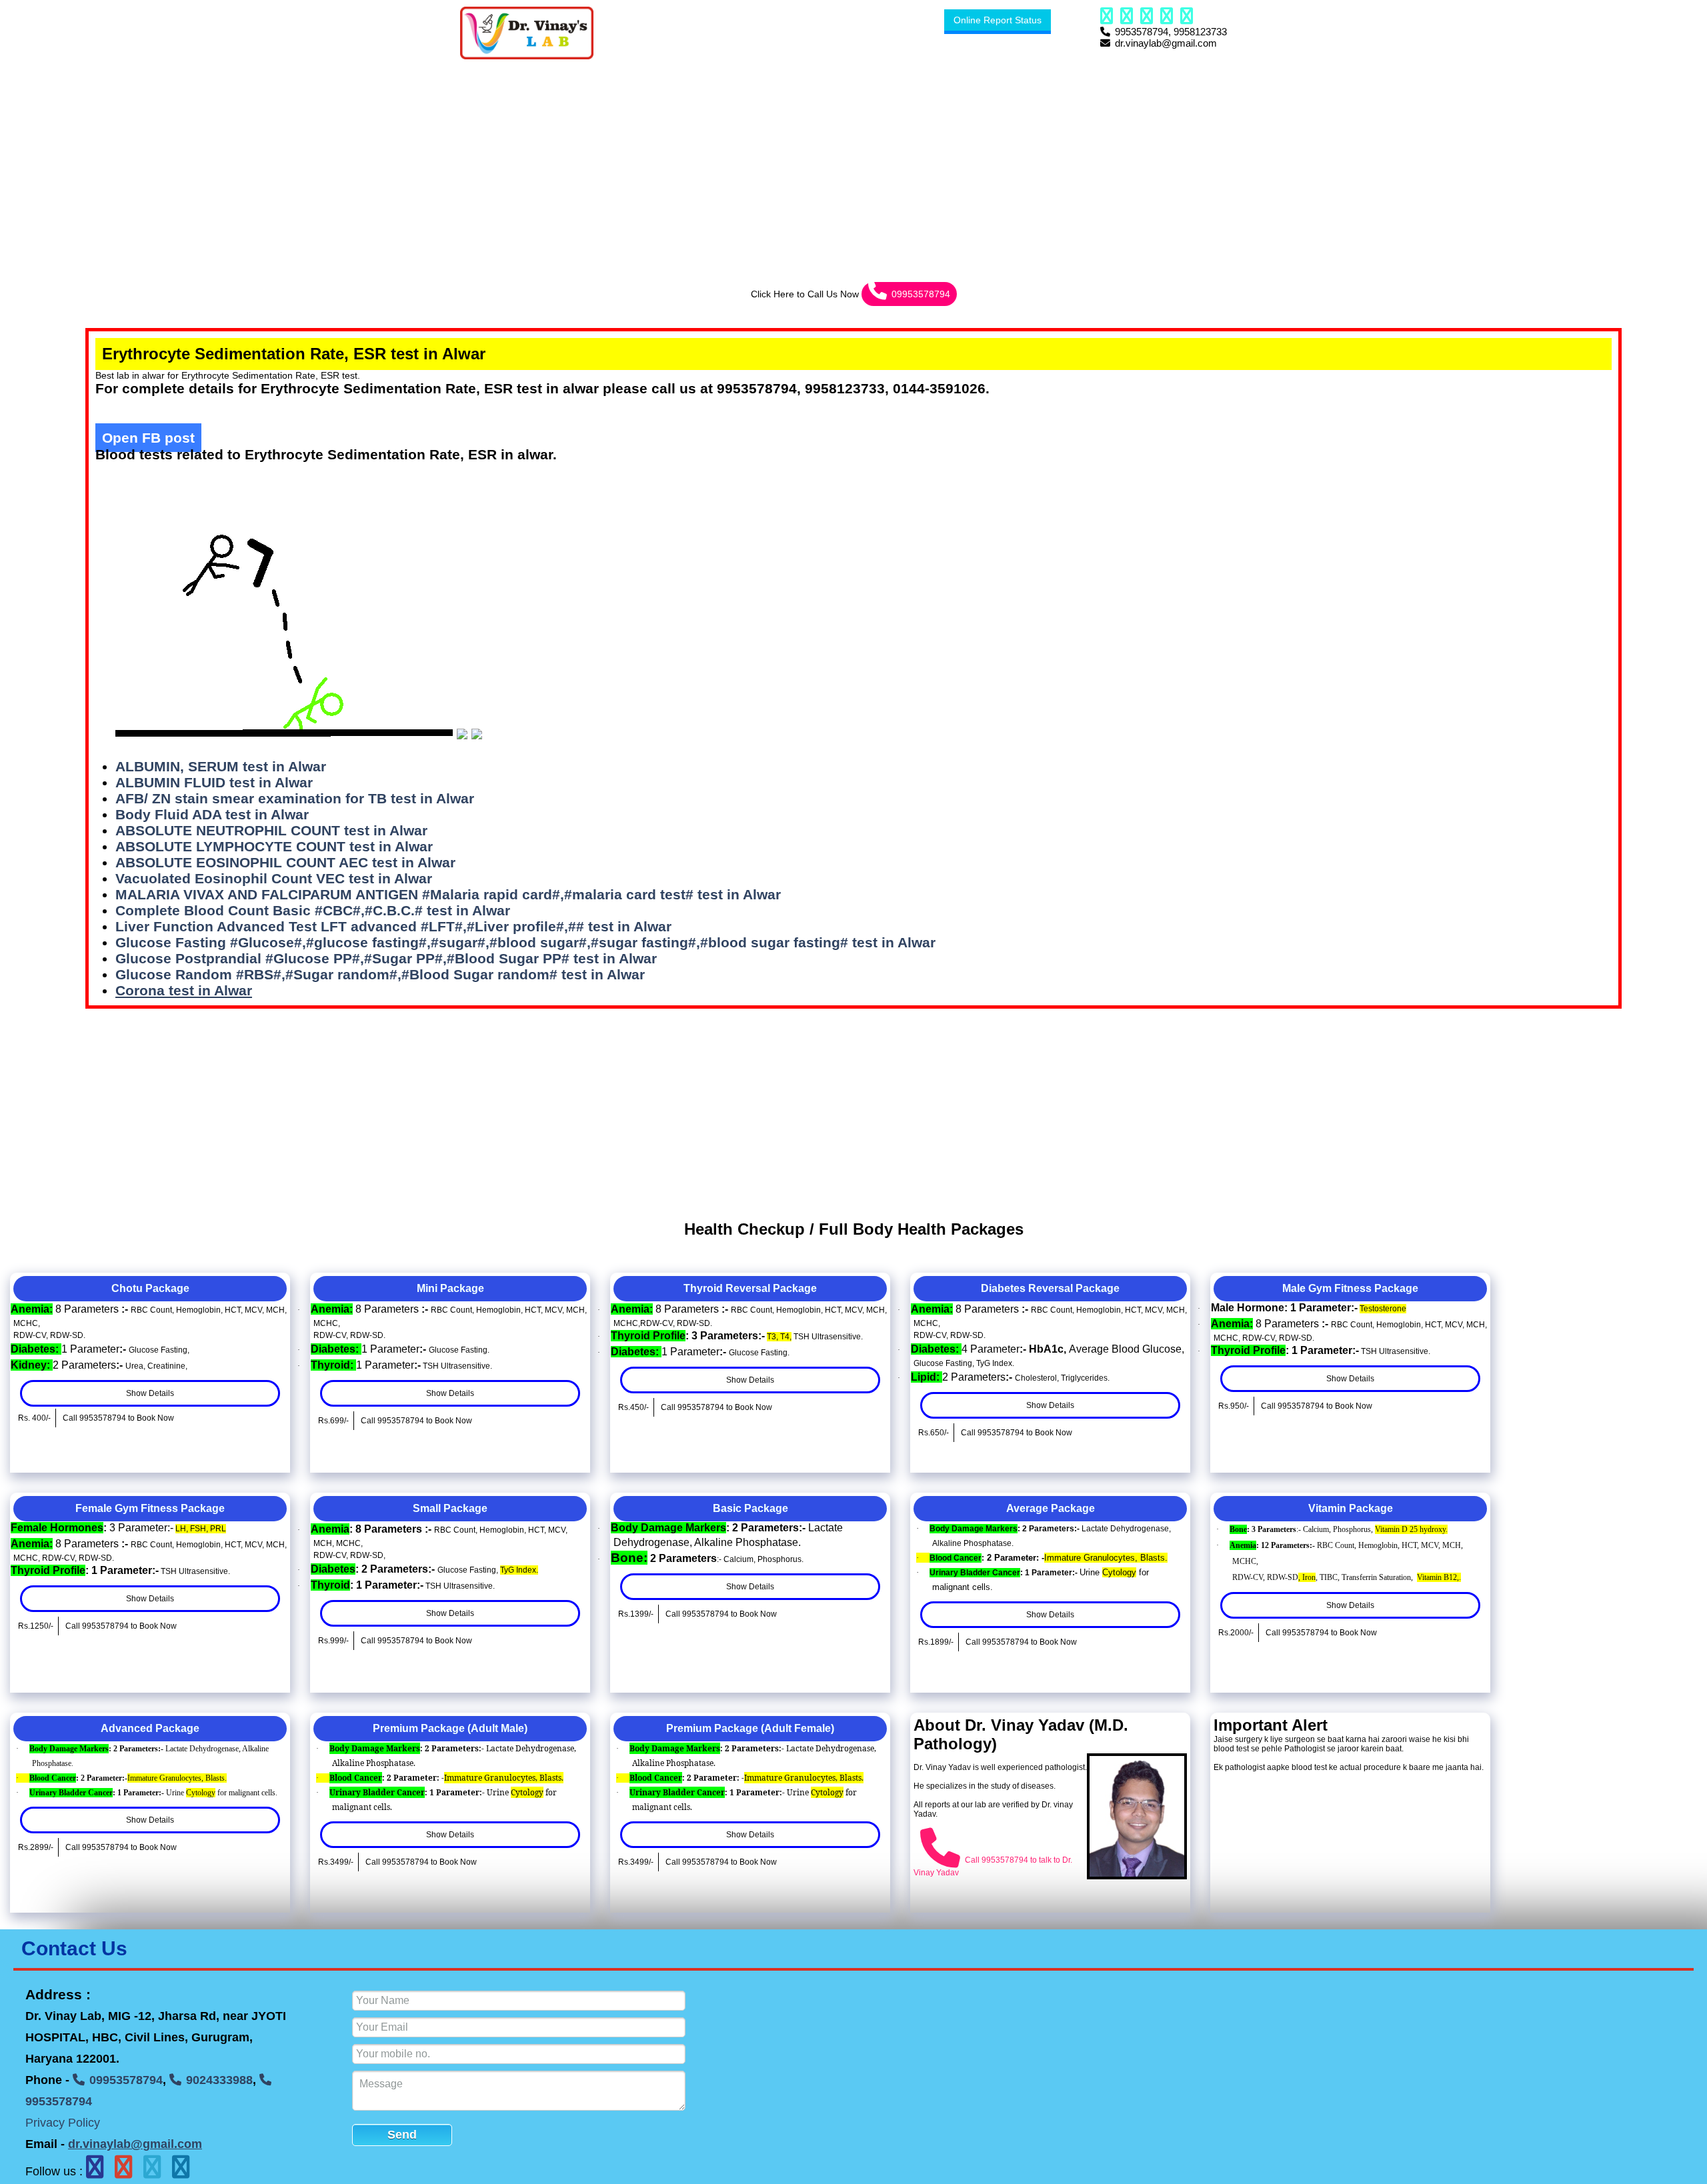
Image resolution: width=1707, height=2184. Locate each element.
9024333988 (219, 2080)
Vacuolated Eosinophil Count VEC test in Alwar (274, 878)
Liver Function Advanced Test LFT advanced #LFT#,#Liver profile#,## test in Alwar (393, 926)
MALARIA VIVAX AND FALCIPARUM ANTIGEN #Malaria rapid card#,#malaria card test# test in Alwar (448, 894)
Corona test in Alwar (184, 990)
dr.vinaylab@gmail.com (135, 2144)
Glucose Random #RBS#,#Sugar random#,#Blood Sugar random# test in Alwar (380, 974)
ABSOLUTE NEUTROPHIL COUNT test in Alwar (271, 830)
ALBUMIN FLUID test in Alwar (214, 782)
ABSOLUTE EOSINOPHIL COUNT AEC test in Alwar (285, 862)
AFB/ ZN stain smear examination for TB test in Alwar (295, 798)
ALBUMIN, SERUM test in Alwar (221, 766)
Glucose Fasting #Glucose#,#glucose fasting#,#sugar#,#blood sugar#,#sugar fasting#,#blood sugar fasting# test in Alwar (525, 942)
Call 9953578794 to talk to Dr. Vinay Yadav (993, 1866)
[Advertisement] (400, 161)
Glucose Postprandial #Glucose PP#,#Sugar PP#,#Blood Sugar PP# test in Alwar (386, 958)
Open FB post (148, 438)
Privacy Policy (63, 2123)
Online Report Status (998, 20)
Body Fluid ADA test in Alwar (212, 814)
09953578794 (921, 294)
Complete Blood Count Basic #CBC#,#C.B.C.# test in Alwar (313, 910)
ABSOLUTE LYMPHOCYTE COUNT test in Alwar (274, 846)
